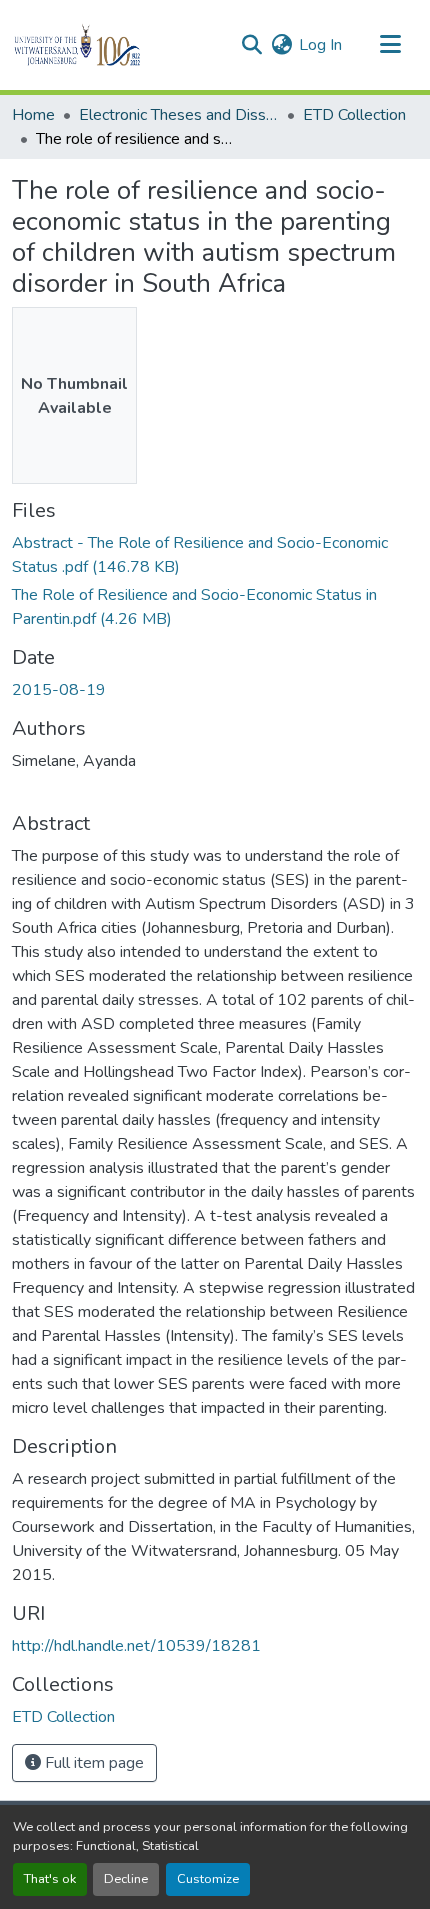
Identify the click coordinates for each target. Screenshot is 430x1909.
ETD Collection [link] (354, 115)
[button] (111, 45)
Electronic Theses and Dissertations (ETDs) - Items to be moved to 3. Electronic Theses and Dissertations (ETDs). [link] (179, 115)
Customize (208, 1879)
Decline (126, 1879)
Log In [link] (320, 45)
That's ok (50, 1879)
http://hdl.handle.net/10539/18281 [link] (136, 1646)
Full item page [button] (92, 1763)
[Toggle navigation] (390, 45)
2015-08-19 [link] (59, 690)
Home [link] (33, 115)
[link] (215, 555)
